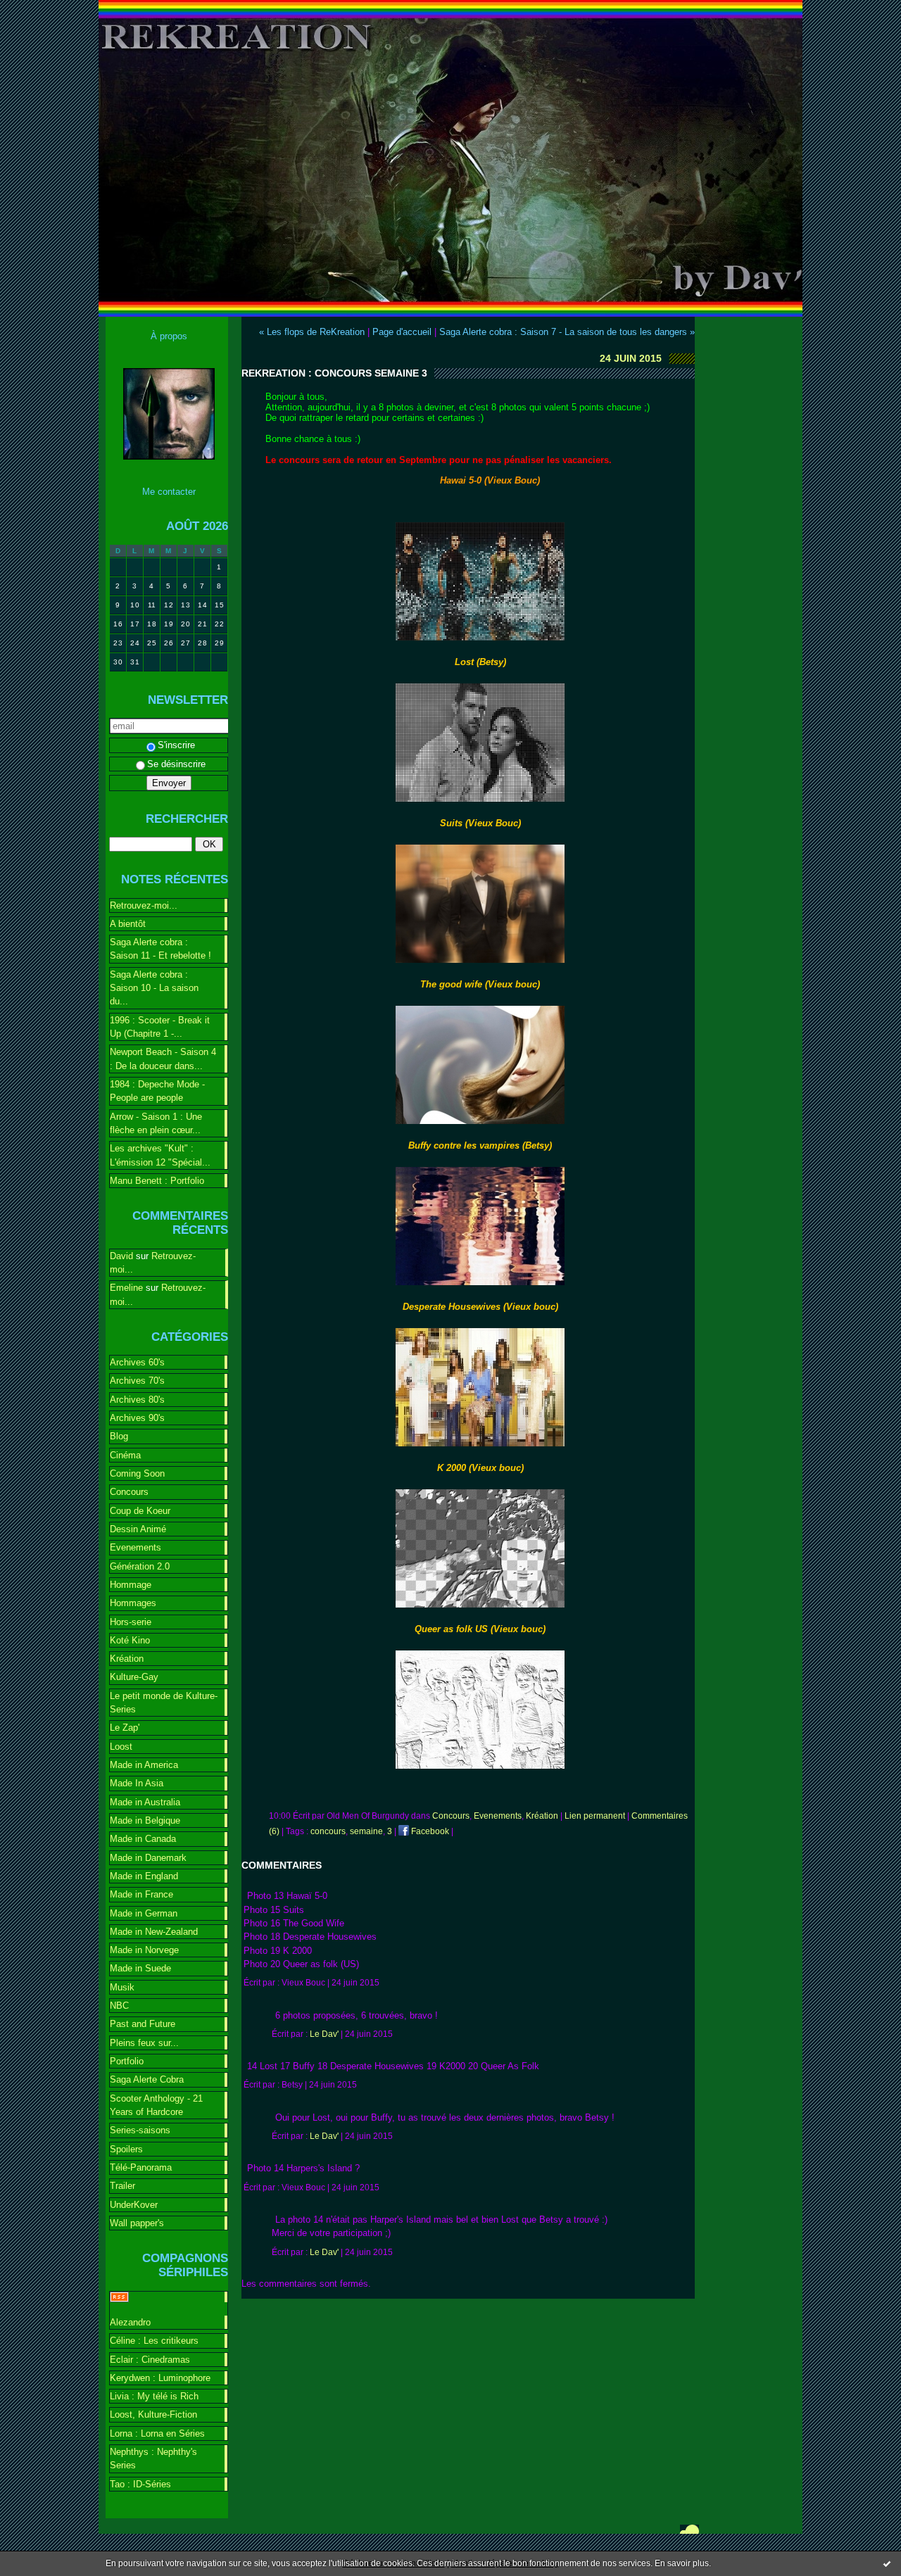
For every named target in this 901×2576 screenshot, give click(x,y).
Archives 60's (137, 1362)
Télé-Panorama (141, 2167)
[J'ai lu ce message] (887, 2563)
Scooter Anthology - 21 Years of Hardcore (156, 2105)
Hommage (131, 1585)
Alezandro (130, 2322)
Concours (129, 1492)
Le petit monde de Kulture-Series (164, 1703)
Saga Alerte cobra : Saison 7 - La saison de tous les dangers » (567, 332)
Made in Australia (145, 1802)
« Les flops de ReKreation (312, 332)
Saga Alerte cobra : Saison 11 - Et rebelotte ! (160, 949)
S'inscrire (176, 745)
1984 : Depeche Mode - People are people (157, 1091)
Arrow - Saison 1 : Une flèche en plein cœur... (156, 1123)
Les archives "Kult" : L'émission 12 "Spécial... (160, 1155)
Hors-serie (131, 1622)
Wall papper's (137, 2223)
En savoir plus (682, 2563)
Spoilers (126, 2149)
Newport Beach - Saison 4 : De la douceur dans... (163, 1059)
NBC (119, 2006)
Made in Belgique (145, 1820)
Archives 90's (137, 1418)
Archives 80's (137, 1400)
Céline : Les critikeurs (154, 2341)
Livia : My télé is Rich (154, 2396)
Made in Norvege (144, 1950)
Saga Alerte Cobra (147, 2079)
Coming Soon (137, 1473)
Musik (122, 1987)
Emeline (126, 1288)
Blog (119, 1436)
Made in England (144, 1876)
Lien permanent (595, 1816)
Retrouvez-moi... (144, 905)
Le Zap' (125, 1728)
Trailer (122, 2186)
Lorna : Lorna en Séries (157, 2433)
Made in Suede (140, 1968)
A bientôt (128, 924)
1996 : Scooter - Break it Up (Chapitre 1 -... (160, 1027)
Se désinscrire (176, 764)
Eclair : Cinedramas (150, 2360)
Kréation (127, 1659)
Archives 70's (137, 1381)
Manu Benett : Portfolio (157, 1181)
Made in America (144, 1765)
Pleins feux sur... (144, 2043)
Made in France (141, 1894)
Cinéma (125, 1455)
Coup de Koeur (140, 1511)
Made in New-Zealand (154, 1932)
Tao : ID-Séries (140, 2484)
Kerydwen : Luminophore (160, 2378)
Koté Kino (130, 1640)
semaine (366, 1831)
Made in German (144, 1913)
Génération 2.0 (140, 1566)
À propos (169, 336)
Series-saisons (140, 2130)
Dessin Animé (138, 1529)
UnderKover (134, 2205)
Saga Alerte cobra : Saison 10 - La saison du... (154, 988)
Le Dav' (324, 2034)
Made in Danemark (148, 1858)
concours (328, 1831)
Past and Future (143, 2024)
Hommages (133, 1603)
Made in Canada (143, 1839)
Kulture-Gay (134, 1677)
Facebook (429, 1831)
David (121, 1256)
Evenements (136, 1547)
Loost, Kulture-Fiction (153, 2414)
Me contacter (169, 492)
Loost (121, 1747)
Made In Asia (137, 1783)
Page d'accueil (402, 332)
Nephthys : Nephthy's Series (153, 2458)
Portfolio (127, 2061)
